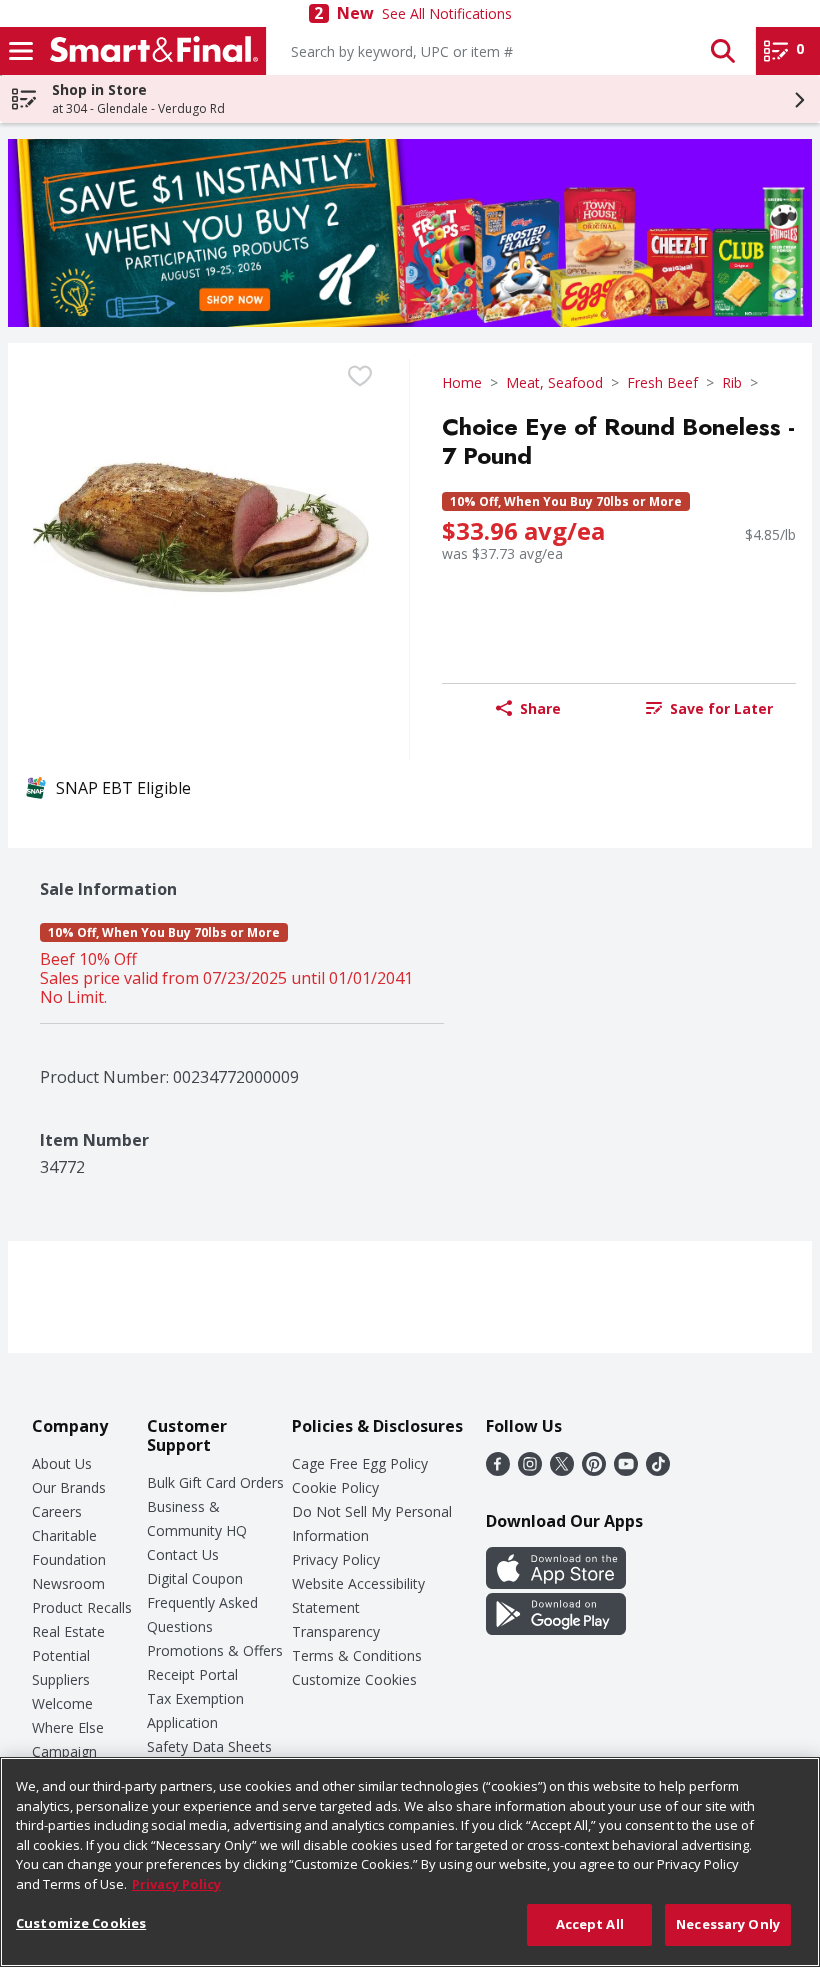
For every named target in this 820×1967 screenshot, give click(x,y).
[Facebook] (498, 1470)
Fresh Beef (662, 382)
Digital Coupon (195, 1578)
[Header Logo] (150, 51)
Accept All (590, 1924)
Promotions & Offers (215, 1650)
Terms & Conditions (357, 1655)
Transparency (336, 1631)
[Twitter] (562, 1470)
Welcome (62, 1703)
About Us (62, 1463)
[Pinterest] (594, 1470)
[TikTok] (658, 1470)
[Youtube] (626, 1470)
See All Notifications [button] (447, 13)
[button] (723, 51)
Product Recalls (82, 1607)
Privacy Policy (336, 1559)
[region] (410, 1862)
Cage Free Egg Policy (360, 1463)
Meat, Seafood (554, 382)
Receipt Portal (192, 1674)
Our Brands (69, 1487)
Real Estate (68, 1631)
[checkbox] (360, 376)
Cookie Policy (335, 1487)
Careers (57, 1511)
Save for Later (721, 708)
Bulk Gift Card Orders (215, 1482)
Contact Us (183, 1554)
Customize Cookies (354, 1679)
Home (462, 382)
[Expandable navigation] (21, 51)
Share (540, 708)
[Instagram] (530, 1470)
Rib (732, 382)
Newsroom (68, 1583)
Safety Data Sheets (209, 1746)
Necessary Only (728, 1924)
